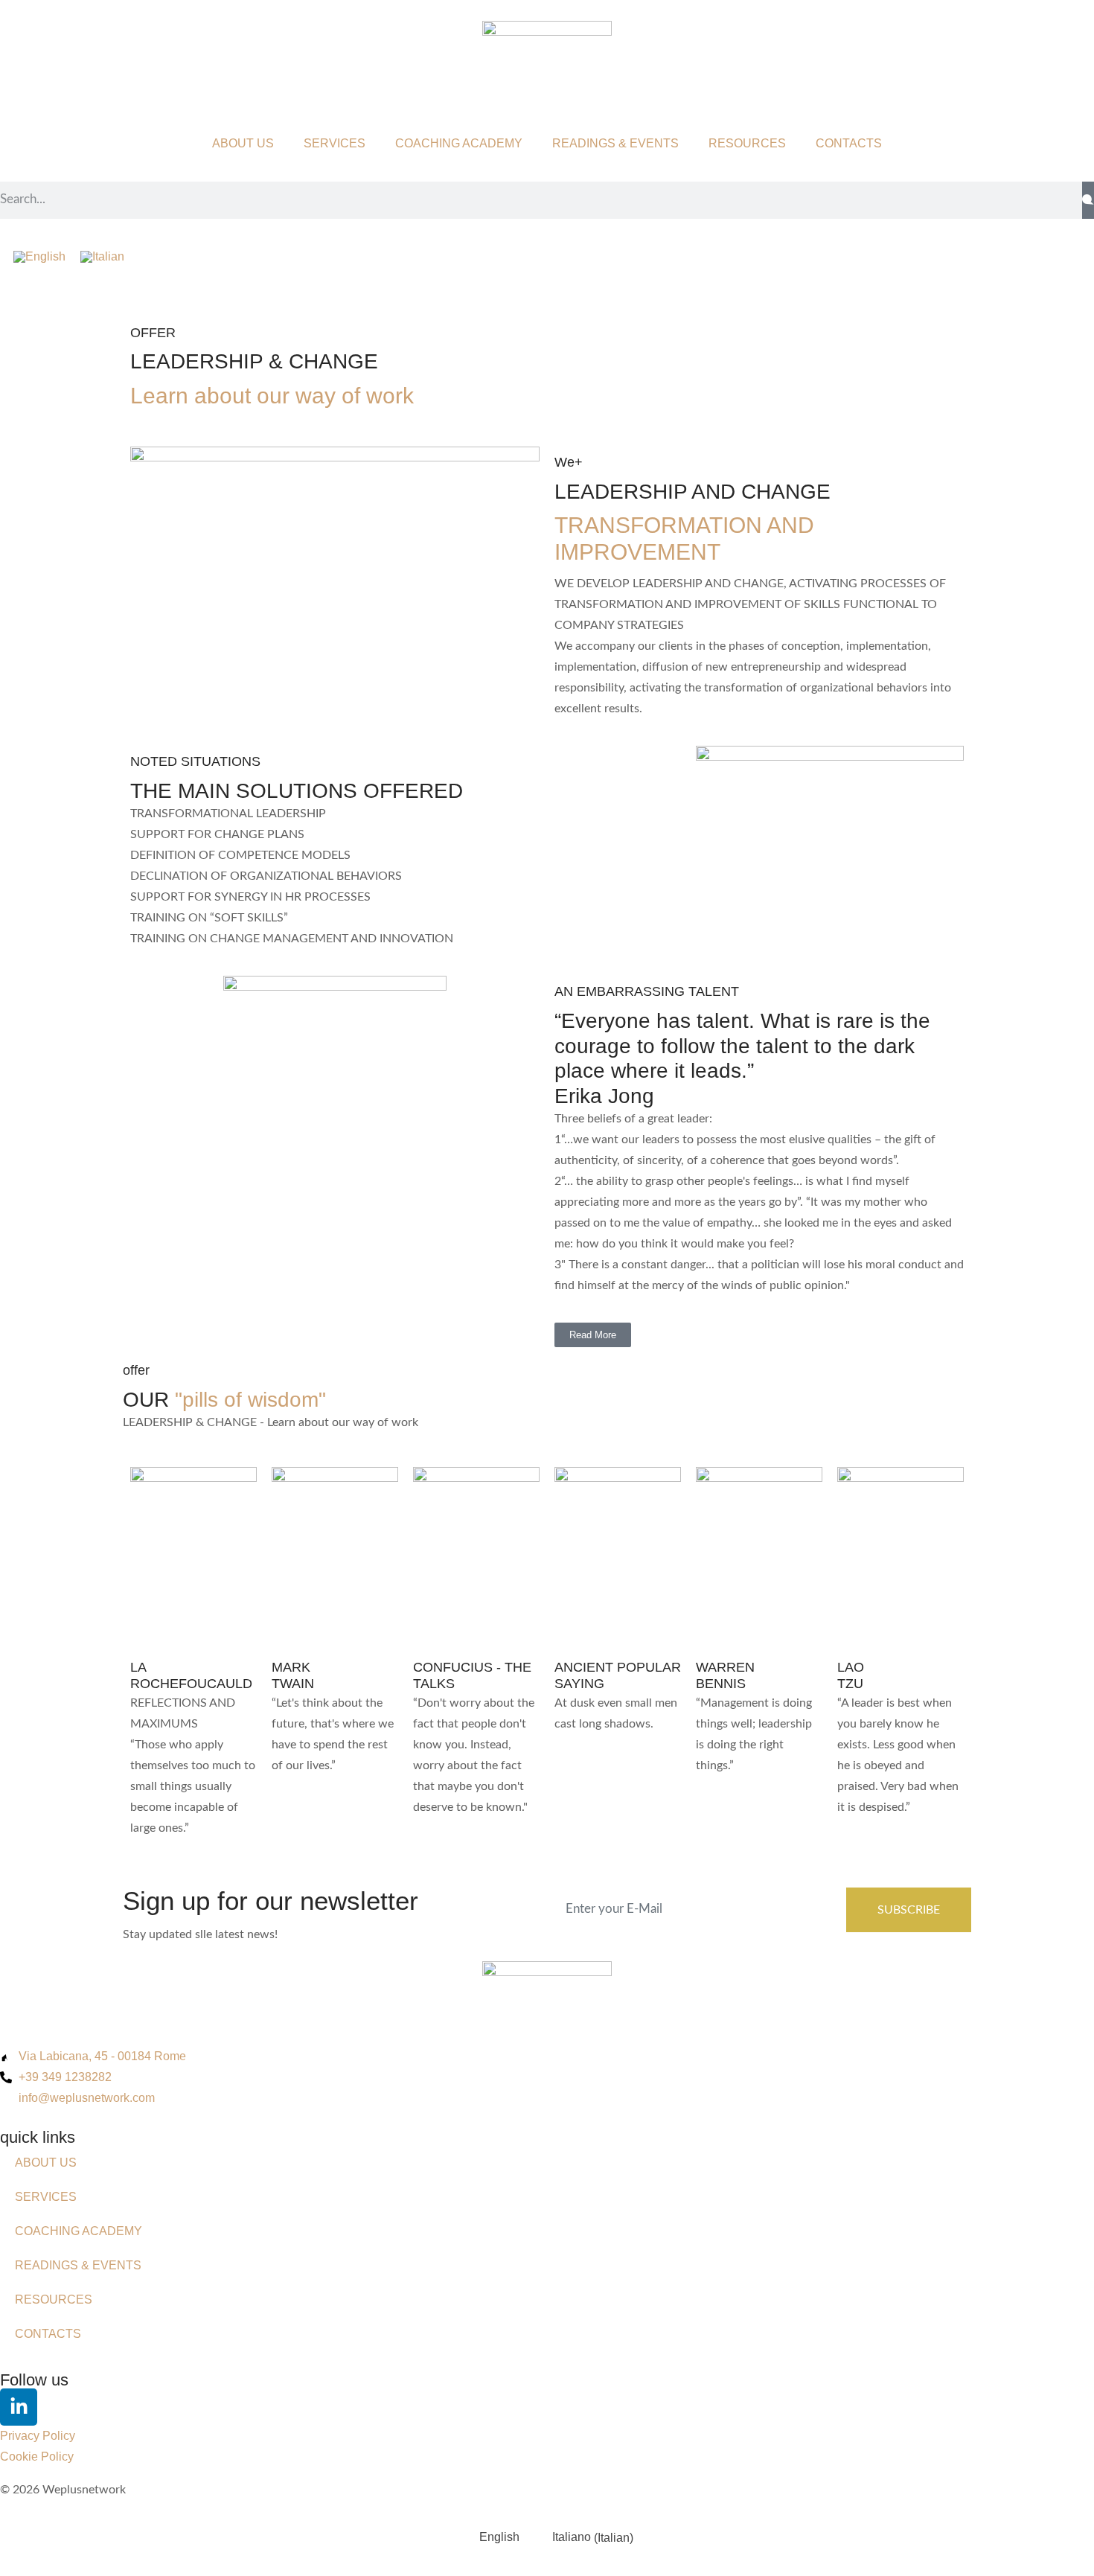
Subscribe (909, 1910)
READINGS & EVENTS (615, 143)
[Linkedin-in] (19, 2407)
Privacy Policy (38, 2436)
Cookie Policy (37, 2457)
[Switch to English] (39, 257)
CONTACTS (849, 143)
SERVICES (335, 143)
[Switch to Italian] (102, 257)
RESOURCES (747, 143)
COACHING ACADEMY (459, 143)
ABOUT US (243, 143)
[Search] (1088, 200)
